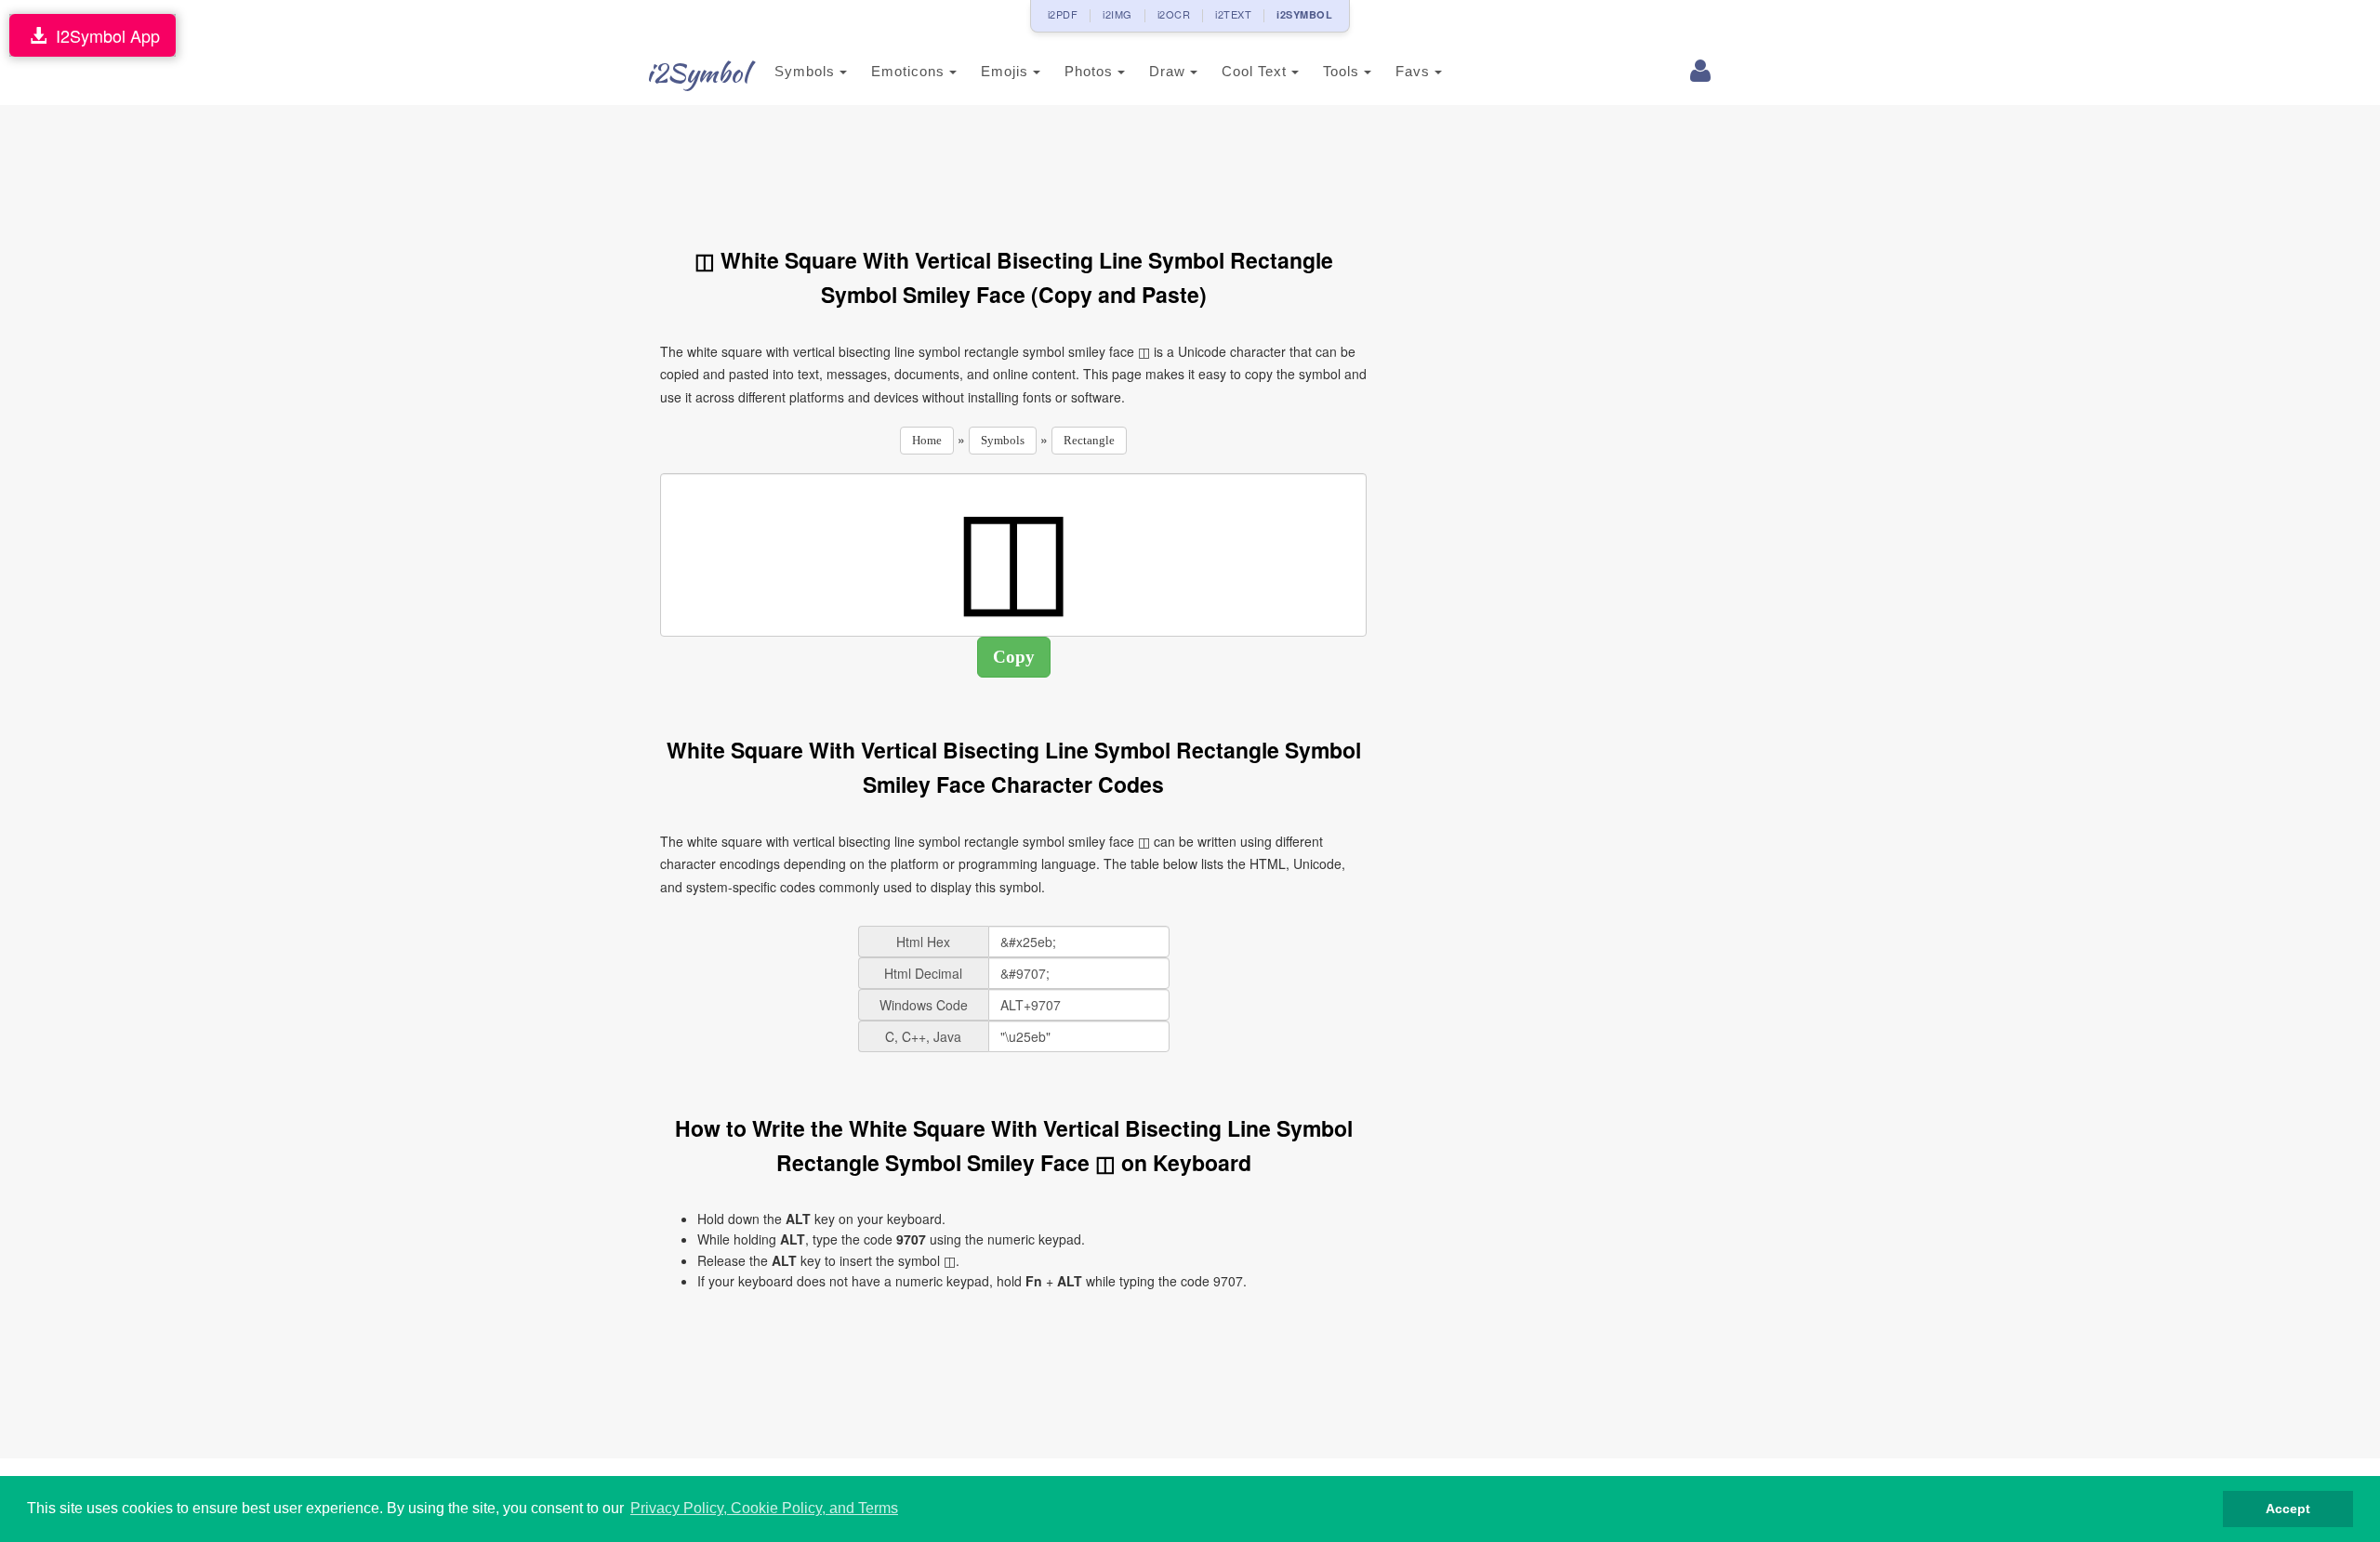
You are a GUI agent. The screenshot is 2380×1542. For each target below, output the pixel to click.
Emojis (1007, 71)
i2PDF (1063, 14)
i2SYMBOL (1304, 14)
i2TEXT (1233, 14)
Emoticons (910, 71)
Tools (1343, 71)
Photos (1091, 71)
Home (927, 440)
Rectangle (1089, 440)
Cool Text (1256, 71)
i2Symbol (697, 72)
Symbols (807, 71)
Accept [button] (2288, 1509)
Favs (1415, 71)
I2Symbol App (103, 35)
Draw (1170, 71)
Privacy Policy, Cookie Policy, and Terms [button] (764, 1508)
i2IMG (1117, 14)
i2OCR (1174, 14)
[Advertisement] (1013, 165)
